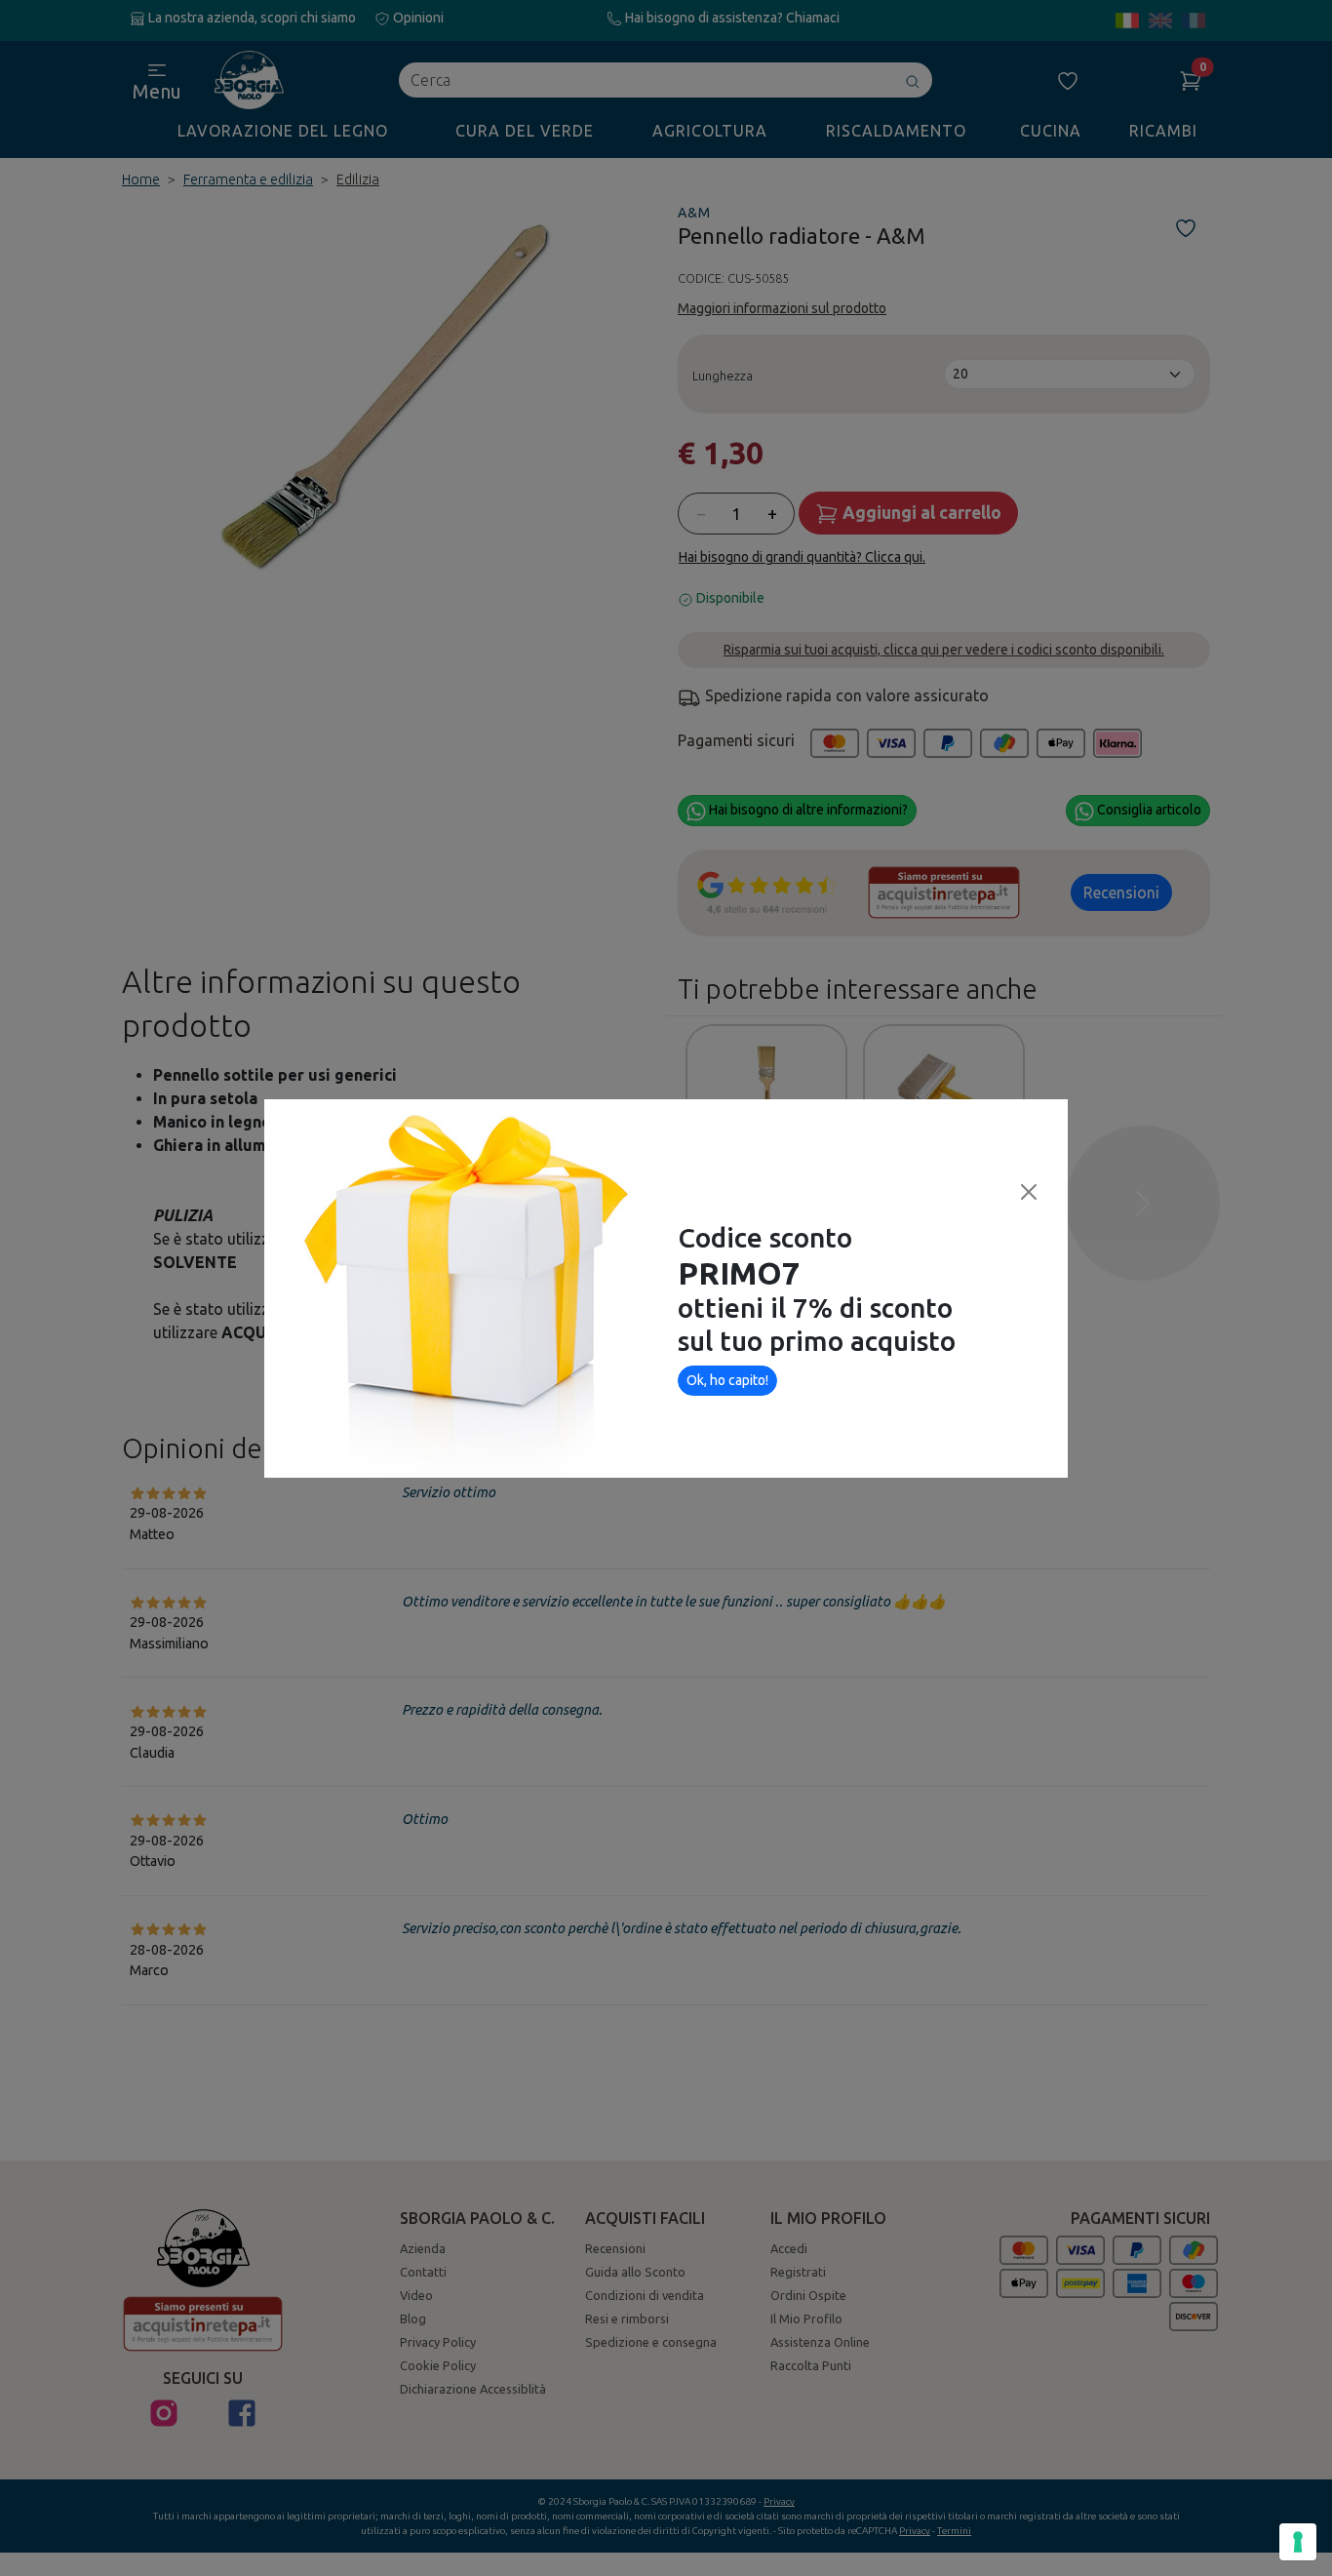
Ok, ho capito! (727, 1380)
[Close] (1029, 1192)
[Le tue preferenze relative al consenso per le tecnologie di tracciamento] (1298, 2542)
